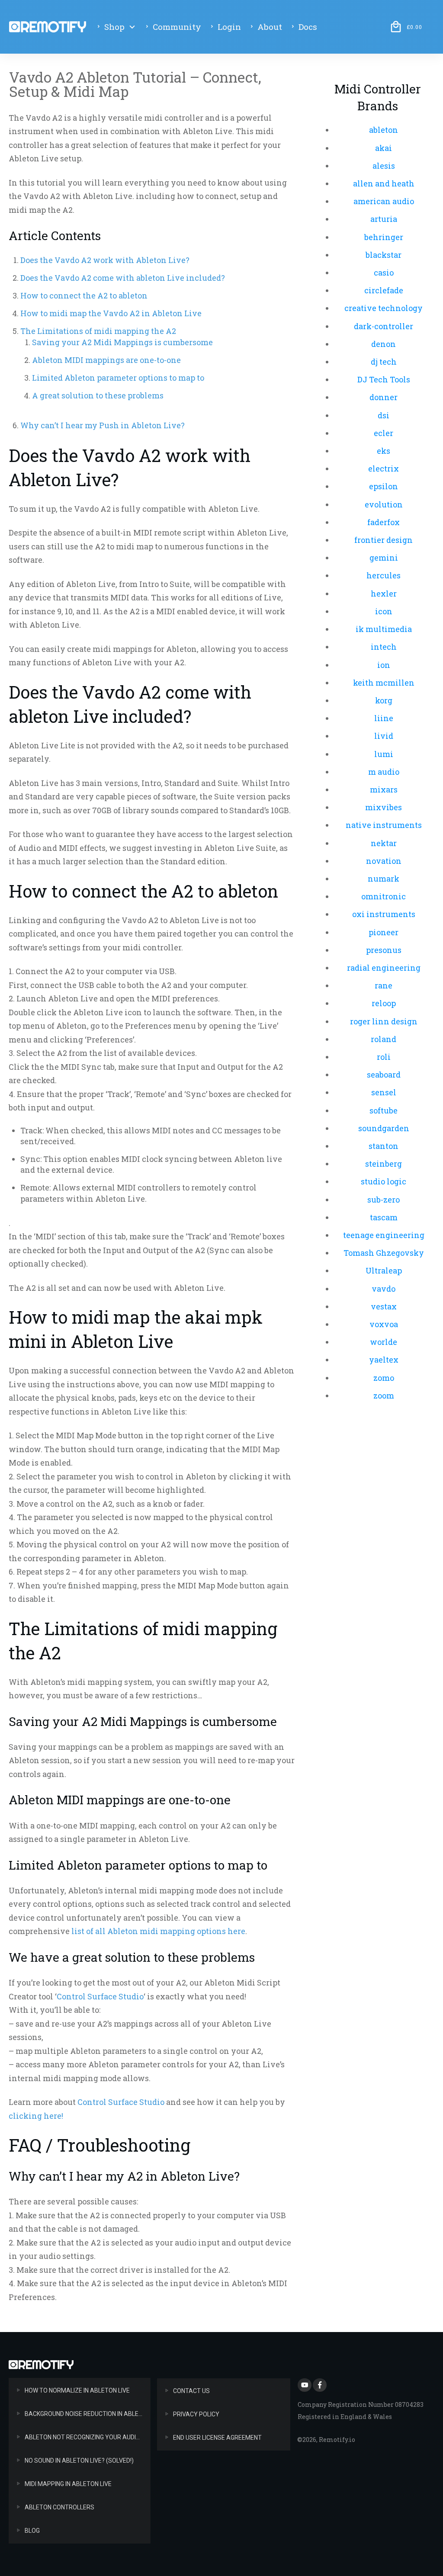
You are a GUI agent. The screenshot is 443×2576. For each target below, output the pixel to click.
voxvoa (384, 1324)
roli (384, 1057)
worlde (384, 1342)
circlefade (384, 290)
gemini (384, 558)
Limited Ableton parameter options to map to (118, 378)
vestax (384, 1306)
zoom (384, 1395)
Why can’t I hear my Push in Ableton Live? (103, 425)
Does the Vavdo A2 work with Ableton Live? (105, 260)
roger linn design (384, 1021)
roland (384, 1039)
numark (384, 879)
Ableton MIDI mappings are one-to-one (106, 360)
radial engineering (384, 968)
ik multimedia (384, 629)
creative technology (384, 308)
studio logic (384, 1181)
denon (384, 344)
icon (384, 611)
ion (384, 665)
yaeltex (384, 1360)
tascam (384, 1217)
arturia (384, 219)
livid (384, 736)
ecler (384, 433)
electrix (384, 468)
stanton (384, 1146)
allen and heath (384, 183)
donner (384, 397)
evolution (384, 504)
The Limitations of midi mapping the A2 (98, 331)
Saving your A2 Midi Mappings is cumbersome (122, 342)
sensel (384, 1092)
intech (384, 647)
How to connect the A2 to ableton (84, 295)
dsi (384, 415)
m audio (384, 772)
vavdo (384, 1289)
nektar (384, 843)
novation (384, 861)
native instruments (384, 825)
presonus (384, 950)
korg (384, 700)
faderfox (384, 522)
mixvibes (384, 807)
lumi (384, 754)
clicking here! (36, 2116)
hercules (384, 575)
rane (384, 985)
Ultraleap (384, 1270)
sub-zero (384, 1200)
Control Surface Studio (100, 1996)
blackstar (384, 255)
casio (384, 273)
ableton (384, 130)
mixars (384, 789)
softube (384, 1110)
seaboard (384, 1075)
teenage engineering (384, 1235)
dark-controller (384, 326)
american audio (384, 201)
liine (384, 718)
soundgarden (384, 1128)
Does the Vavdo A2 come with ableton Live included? (123, 278)
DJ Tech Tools (384, 379)
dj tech (384, 362)
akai (384, 148)
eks (384, 451)
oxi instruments (384, 914)
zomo (384, 1378)
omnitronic (384, 896)
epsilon (384, 486)
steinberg (384, 1164)
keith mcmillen (384, 683)
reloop (384, 1003)
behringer (384, 237)
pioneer (384, 932)
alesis (384, 166)
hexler (384, 593)
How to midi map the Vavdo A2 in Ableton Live (111, 313)
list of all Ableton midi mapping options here (158, 1931)
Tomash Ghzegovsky (384, 1253)
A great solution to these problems (98, 395)
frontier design (384, 540)
